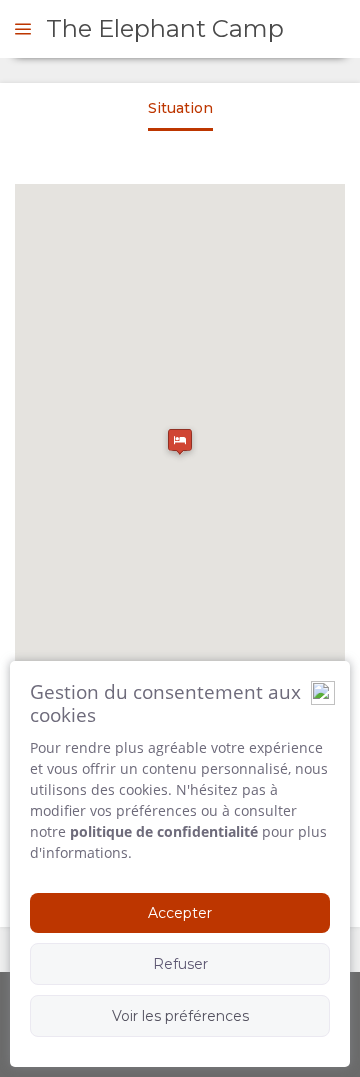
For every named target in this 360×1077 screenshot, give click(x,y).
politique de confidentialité (164, 831)
